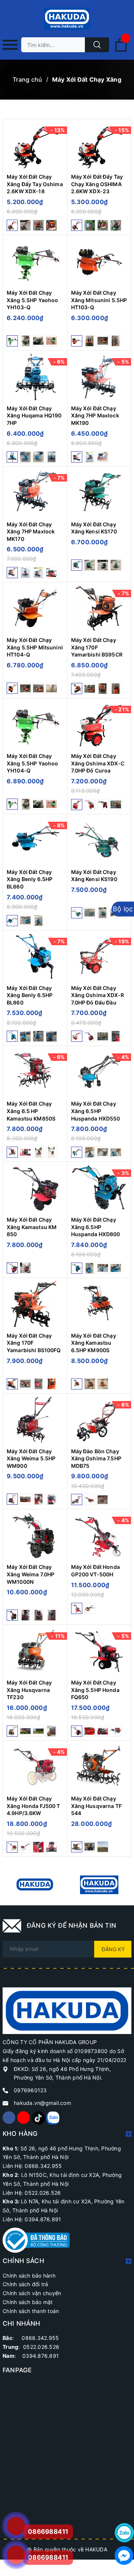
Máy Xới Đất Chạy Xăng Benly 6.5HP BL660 (30, 879)
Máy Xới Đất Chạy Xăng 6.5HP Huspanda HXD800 (96, 1227)
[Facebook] (9, 2118)
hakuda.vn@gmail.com (42, 2103)
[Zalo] (52, 2118)
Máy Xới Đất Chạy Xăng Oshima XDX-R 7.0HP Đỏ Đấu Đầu (98, 995)
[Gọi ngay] (16, 2526)
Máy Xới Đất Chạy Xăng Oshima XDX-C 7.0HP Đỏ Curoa (98, 763)
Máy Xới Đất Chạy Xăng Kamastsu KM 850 (32, 1227)
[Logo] (67, 19)
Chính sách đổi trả (25, 2284)
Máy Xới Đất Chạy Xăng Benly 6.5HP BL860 (30, 995)
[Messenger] (124, 2555)
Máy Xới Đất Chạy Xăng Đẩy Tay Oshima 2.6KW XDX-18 (35, 184)
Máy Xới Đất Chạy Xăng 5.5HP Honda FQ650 (95, 1690)
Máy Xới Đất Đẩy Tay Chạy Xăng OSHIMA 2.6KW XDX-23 (97, 184)
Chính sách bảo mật (28, 2302)
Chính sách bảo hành (29, 2276)
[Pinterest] (38, 2118)
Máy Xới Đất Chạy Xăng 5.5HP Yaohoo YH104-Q (32, 763)
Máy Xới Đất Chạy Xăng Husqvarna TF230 (29, 1690)
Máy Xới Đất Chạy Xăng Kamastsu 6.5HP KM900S (94, 1343)
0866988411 (48, 2557)
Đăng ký (113, 1949)
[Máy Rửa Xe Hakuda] (99, 1885)
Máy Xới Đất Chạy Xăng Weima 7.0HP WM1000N (31, 1574)
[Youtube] (23, 2118)
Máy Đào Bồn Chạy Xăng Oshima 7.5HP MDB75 (96, 1458)
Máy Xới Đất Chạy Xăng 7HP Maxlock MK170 (31, 532)
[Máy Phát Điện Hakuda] (35, 1885)
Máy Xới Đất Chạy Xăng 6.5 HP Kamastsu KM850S (31, 1111)
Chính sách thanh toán (31, 2311)
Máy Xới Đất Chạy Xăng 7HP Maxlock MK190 (95, 416)
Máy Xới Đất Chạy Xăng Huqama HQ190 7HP (34, 416)
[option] (35, 1885)
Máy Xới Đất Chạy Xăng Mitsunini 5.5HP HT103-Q (99, 300)
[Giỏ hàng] (121, 50)
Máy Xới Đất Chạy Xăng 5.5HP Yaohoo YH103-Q (32, 300)
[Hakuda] (67, 2010)
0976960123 (30, 2090)
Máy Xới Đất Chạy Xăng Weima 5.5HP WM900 (31, 1458)
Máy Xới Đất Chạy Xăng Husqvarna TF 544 (96, 1806)
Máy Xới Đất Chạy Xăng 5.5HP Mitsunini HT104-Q (35, 647)
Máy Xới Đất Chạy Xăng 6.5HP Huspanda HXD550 (96, 1111)
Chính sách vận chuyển (32, 2293)
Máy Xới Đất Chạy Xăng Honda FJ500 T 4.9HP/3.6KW (33, 1806)
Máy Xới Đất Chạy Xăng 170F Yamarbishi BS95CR (97, 647)
